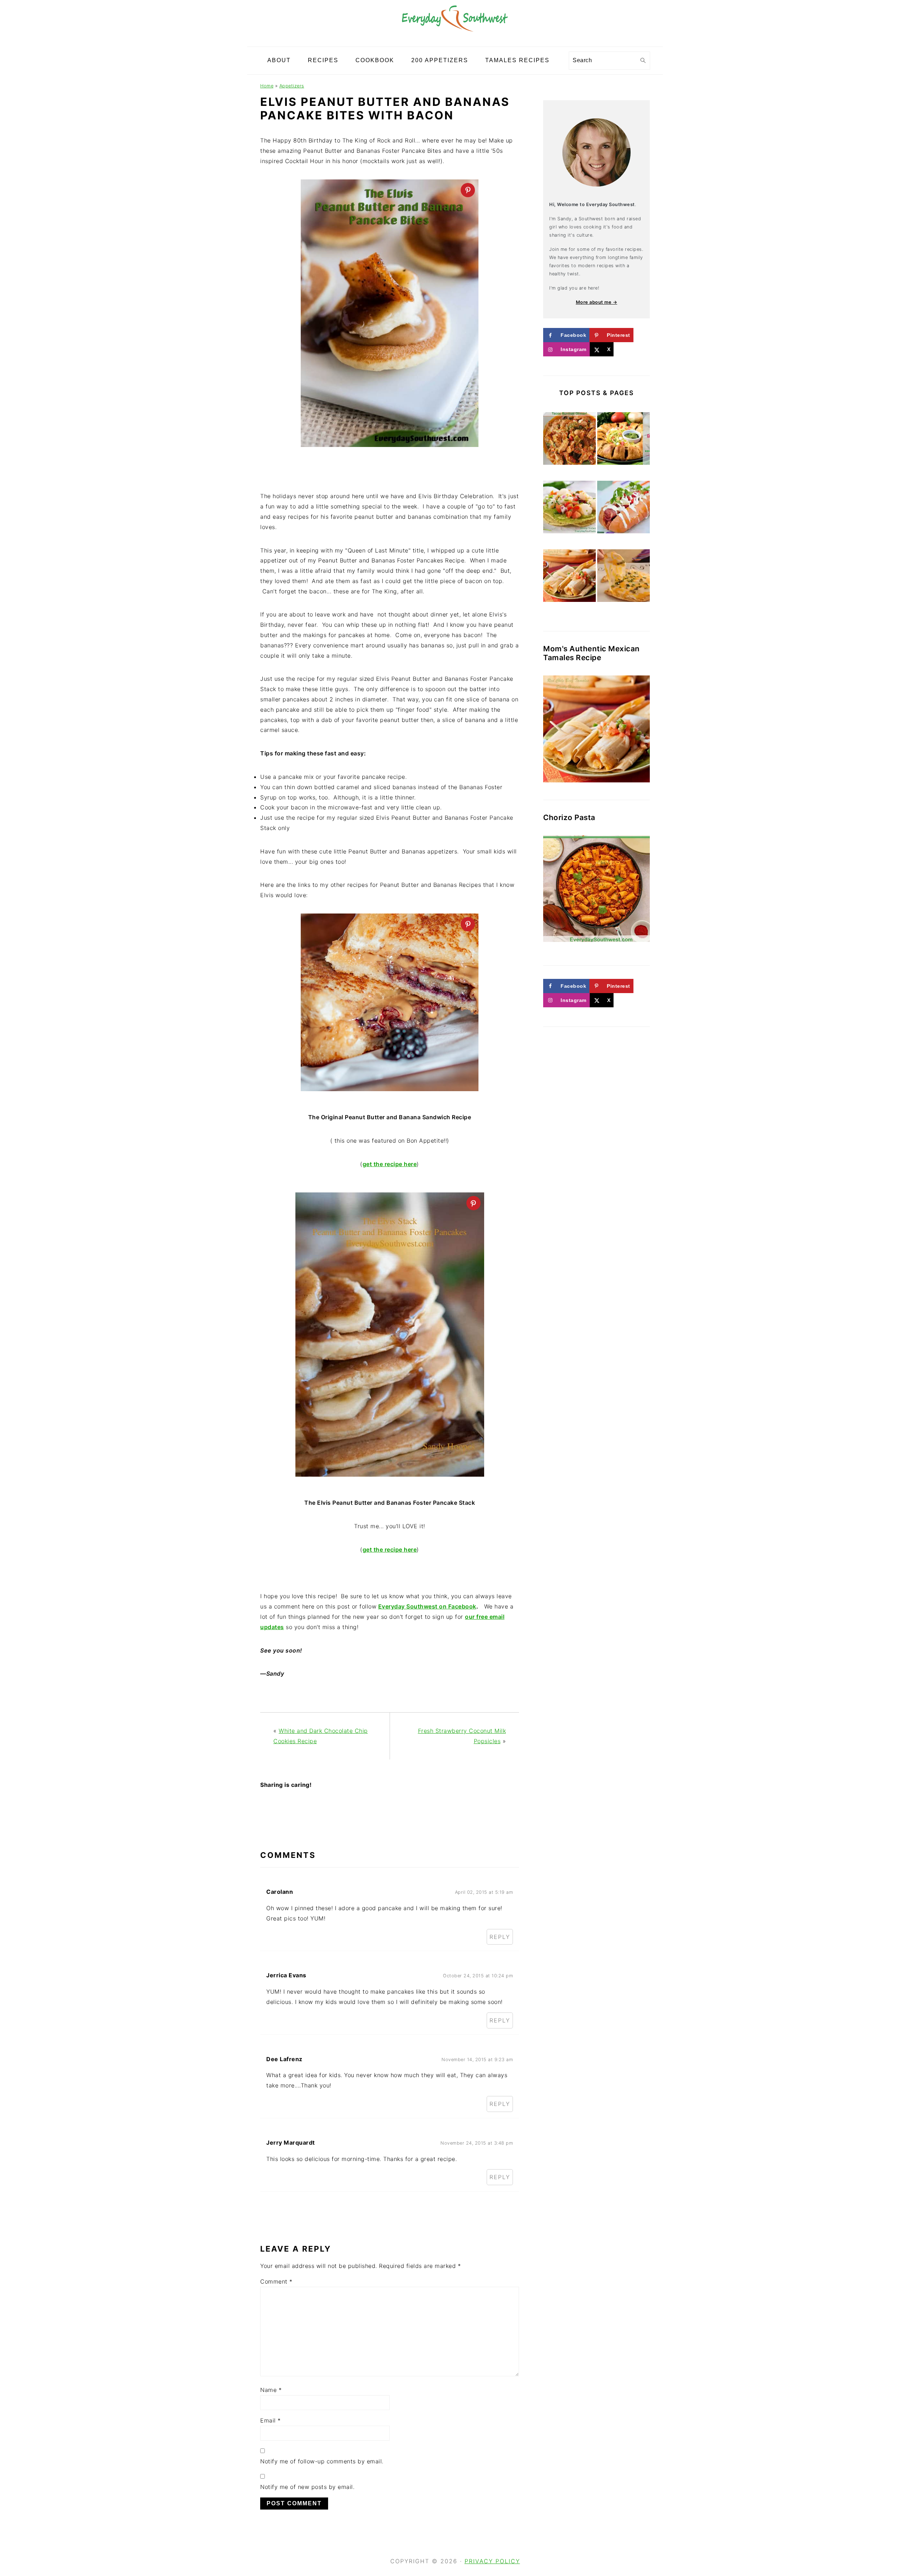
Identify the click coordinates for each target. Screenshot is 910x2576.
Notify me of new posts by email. (307, 2487)
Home (267, 86)
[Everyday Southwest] (455, 41)
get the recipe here (390, 1550)
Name (271, 2390)
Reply (500, 1937)
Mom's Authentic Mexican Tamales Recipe (591, 653)
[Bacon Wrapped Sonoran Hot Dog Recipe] (623, 508)
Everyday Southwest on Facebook (427, 1606)
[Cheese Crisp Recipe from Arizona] (623, 577)
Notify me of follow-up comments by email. (322, 2461)
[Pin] (468, 190)
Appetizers (292, 86)
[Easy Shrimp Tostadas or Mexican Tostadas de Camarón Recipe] (569, 508)
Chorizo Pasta (569, 817)
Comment (276, 2281)
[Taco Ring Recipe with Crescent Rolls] (623, 440)
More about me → (597, 302)
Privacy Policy (492, 2561)
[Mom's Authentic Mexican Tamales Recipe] (569, 577)
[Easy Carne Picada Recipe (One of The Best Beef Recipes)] (569, 440)
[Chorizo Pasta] (596, 889)
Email (271, 2420)
